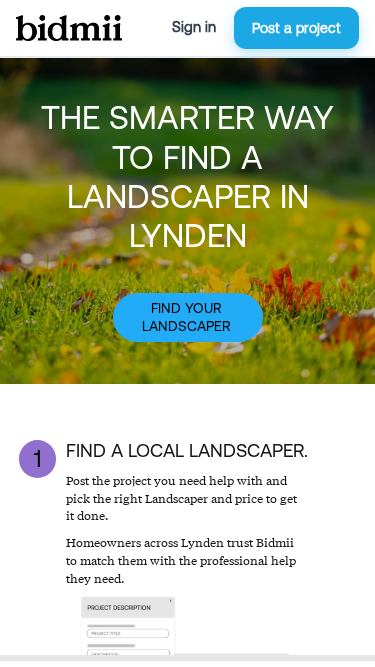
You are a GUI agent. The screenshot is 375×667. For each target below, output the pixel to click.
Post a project (296, 28)
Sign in (194, 27)
